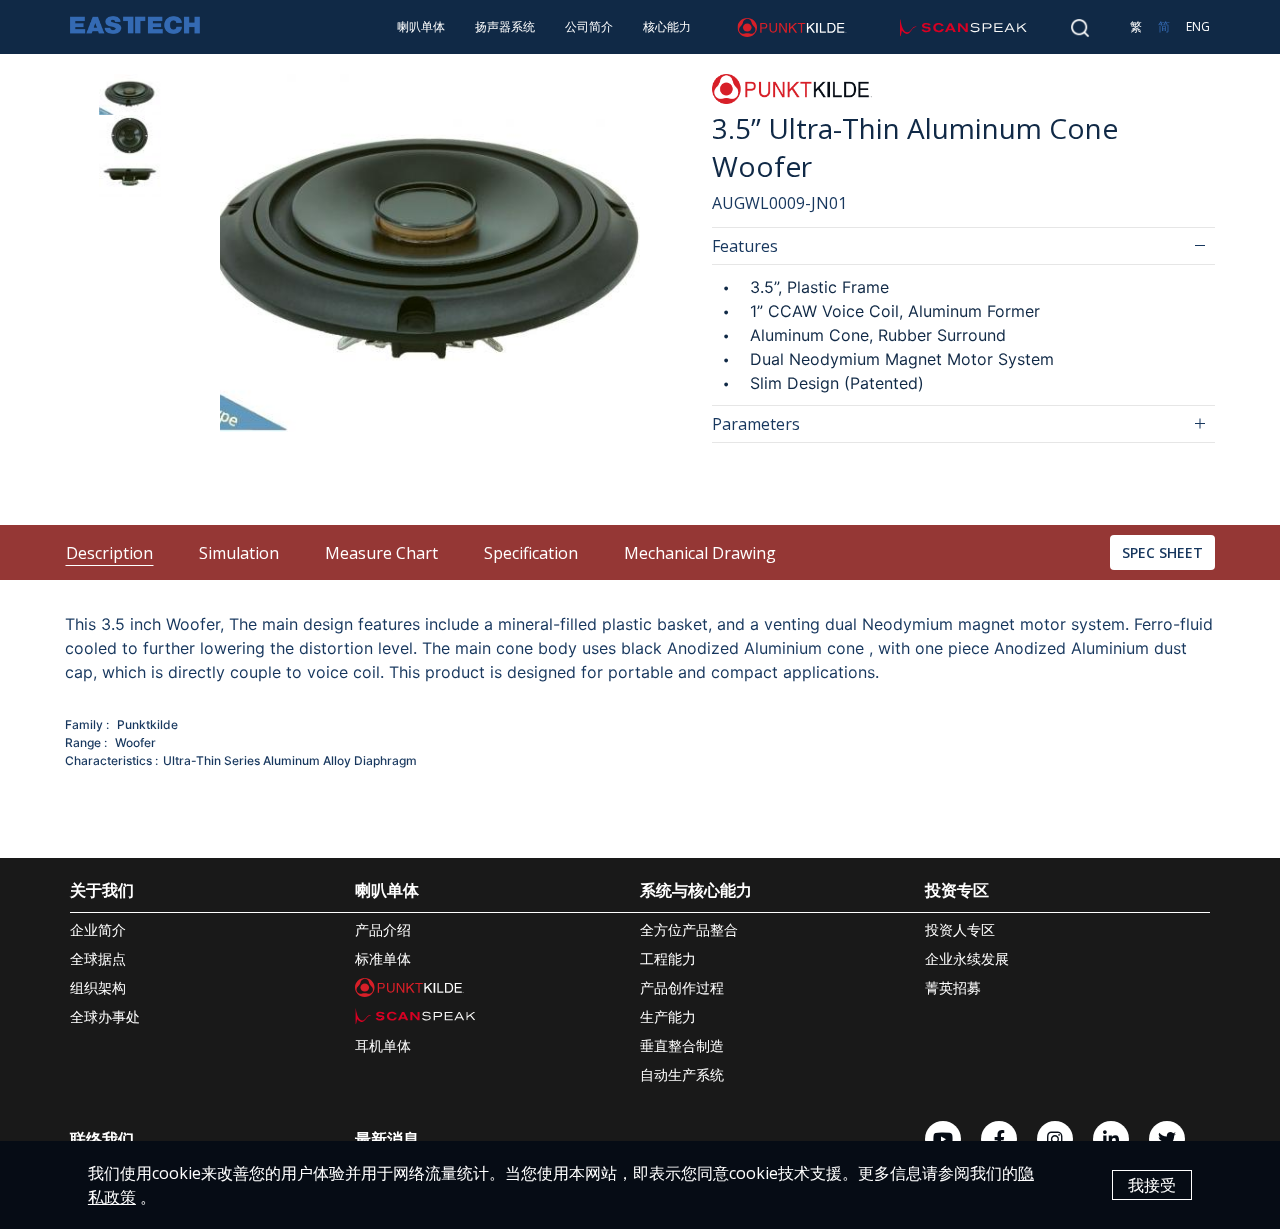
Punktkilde (147, 724)
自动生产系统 (682, 1074)
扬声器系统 (505, 26)
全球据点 (98, 958)
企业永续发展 (967, 958)
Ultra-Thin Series (211, 760)
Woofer (135, 742)
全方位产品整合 (689, 929)
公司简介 (589, 26)
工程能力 (668, 958)
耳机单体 (383, 1045)
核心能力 (667, 26)
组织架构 (98, 987)
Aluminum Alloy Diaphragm (340, 760)
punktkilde (750, 26)
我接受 (1152, 1185)
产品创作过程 (682, 987)
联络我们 (102, 1139)
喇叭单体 (421, 26)
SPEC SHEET (1162, 552)
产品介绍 (383, 929)
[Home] (135, 27)
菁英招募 (953, 987)
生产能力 (668, 1016)
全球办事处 (105, 1016)
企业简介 (98, 929)
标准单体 (383, 958)
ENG (1198, 26)
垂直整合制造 (682, 1045)
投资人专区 (960, 929)
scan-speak (925, 26)
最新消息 (387, 1139)
